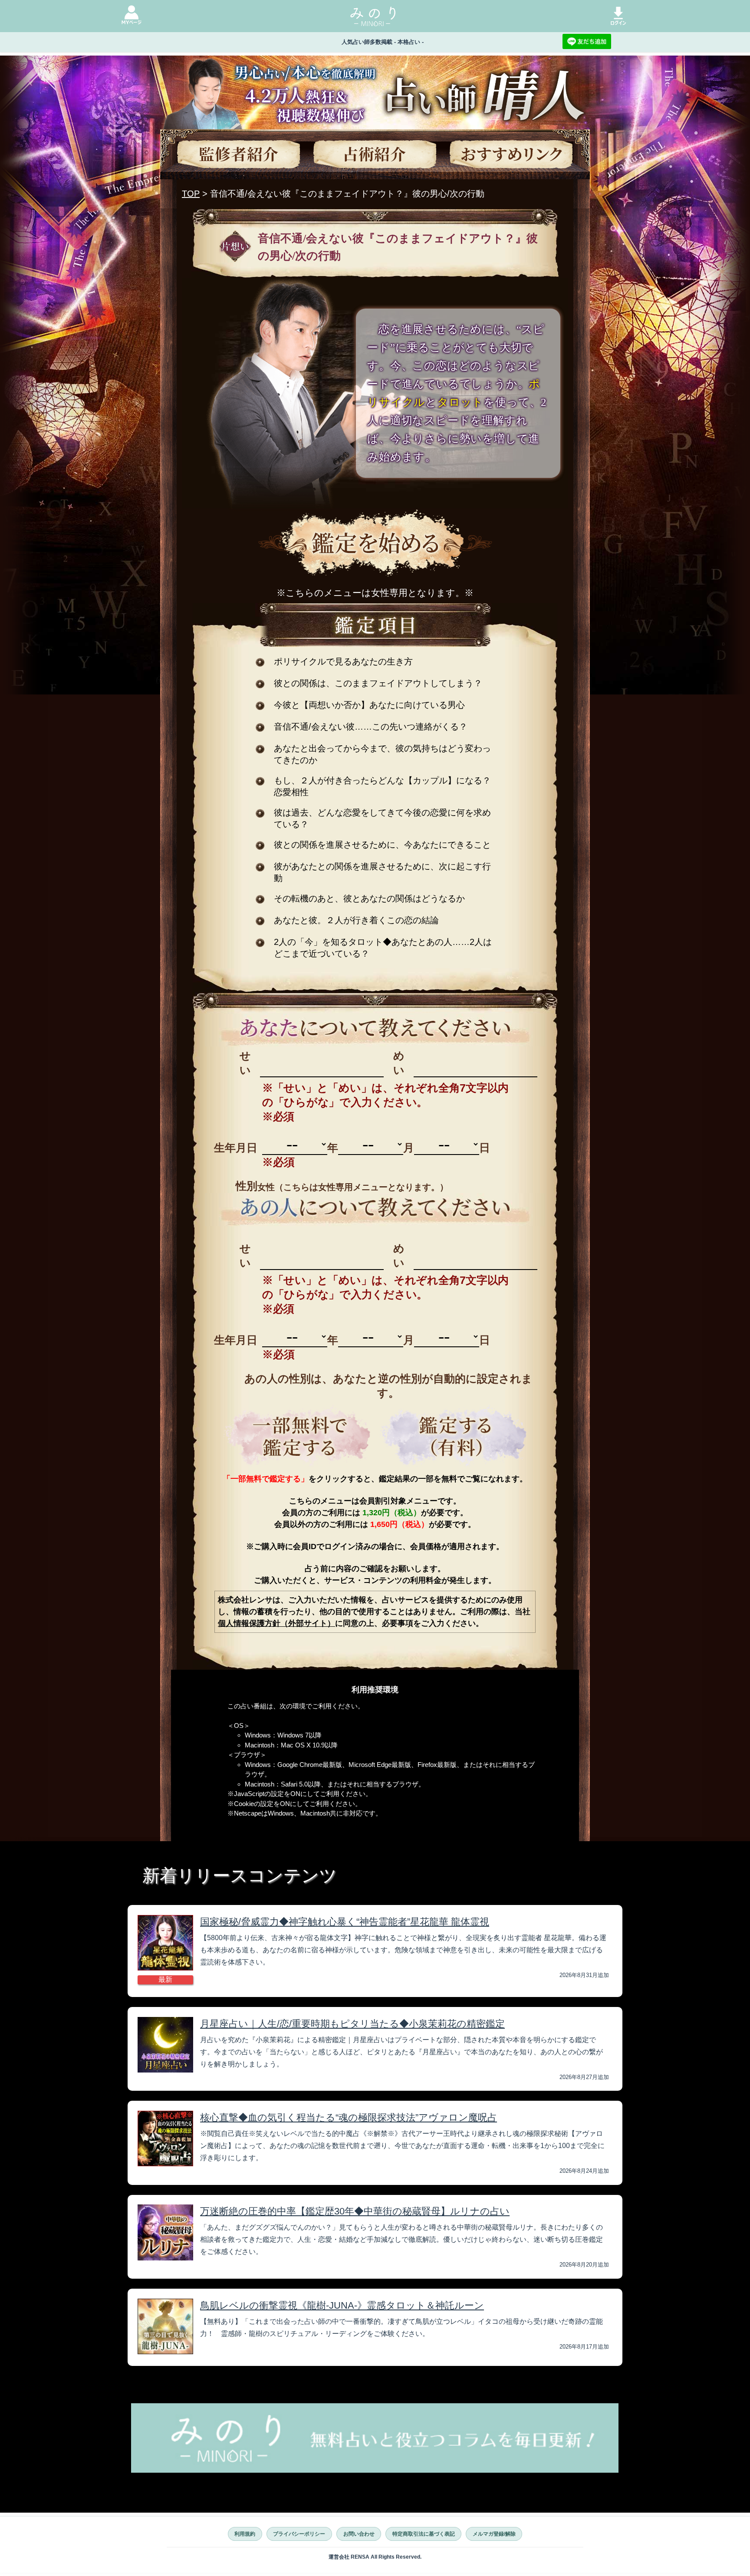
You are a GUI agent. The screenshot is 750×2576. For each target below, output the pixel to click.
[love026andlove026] (297, 1437)
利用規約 (245, 2534)
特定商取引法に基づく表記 (424, 2534)
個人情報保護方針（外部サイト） (276, 1623)
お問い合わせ (359, 2534)
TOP (191, 194)
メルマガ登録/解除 (494, 2534)
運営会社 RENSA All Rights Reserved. (375, 2557)
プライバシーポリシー (299, 2534)
